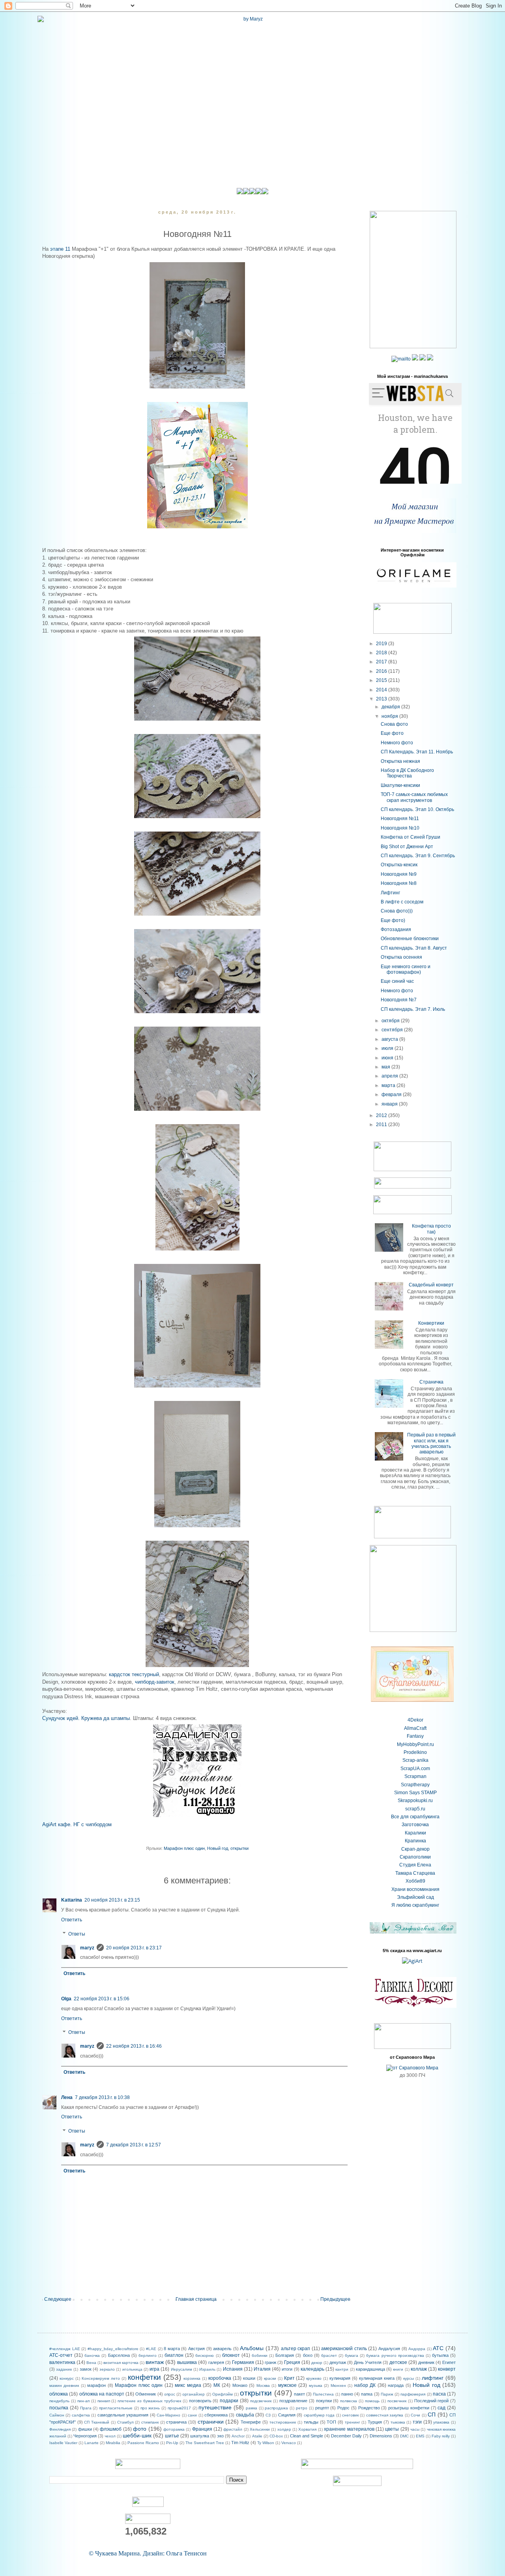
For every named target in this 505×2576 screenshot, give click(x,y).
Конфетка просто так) (431, 1229)
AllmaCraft (415, 1728)
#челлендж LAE (65, 2349)
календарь (312, 2369)
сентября (393, 1030)
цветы (392, 2429)
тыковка (398, 2422)
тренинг (353, 2422)
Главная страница (196, 2299)
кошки (249, 2378)
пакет (299, 2394)
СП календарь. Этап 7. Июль (413, 1009)
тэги (417, 2422)
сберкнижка (216, 2415)
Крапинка (415, 1841)
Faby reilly (441, 2436)
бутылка (440, 2355)
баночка (92, 2355)
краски (270, 2378)
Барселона (119, 2355)
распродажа (276, 2408)
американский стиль (344, 2349)
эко (220, 2436)
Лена (67, 2097)
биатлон (174, 2355)
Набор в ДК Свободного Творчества (407, 773)
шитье (172, 2436)
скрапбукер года (319, 2415)
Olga (66, 1999)
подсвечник (261, 2401)
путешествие (215, 2407)
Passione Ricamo (143, 2443)
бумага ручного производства (395, 2355)
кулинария (340, 2378)
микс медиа (188, 2385)
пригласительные (116, 2408)
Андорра (417, 2349)
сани (192, 2415)
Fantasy (415, 1736)
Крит (289, 2378)
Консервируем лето (101, 2378)
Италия (262, 2369)
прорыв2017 (179, 2408)
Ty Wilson (266, 2443)
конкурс (67, 2378)
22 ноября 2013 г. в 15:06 (102, 1999)
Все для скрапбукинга (415, 1817)
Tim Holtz (240, 2443)
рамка (252, 2408)
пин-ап (83, 2401)
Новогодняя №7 (399, 1000)
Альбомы (252, 2348)
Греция (292, 2362)
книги (398, 2369)
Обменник (146, 2394)
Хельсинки (260, 2429)
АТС (438, 2348)
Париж (387, 2394)
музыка (316, 2385)
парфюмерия (413, 2394)
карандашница (370, 2369)
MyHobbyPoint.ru (415, 1744)
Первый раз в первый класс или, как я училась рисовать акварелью (431, 1443)
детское (398, 2362)
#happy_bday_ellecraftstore (113, 2349)
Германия (243, 2362)
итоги (287, 2369)
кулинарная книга (377, 2378)
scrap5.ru (415, 1809)
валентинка (62, 2362)
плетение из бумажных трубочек (149, 2401)
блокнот (231, 2355)
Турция (375, 2422)
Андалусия (389, 2349)
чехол (110, 2436)
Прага (86, 2408)
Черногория (85, 2436)
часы (415, 2429)
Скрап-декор (415, 1849)
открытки (239, 1848)
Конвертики (431, 1323)
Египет (449, 2362)
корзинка (192, 2378)
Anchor (238, 2436)
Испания (233, 2369)
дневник (426, 2362)
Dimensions (381, 2436)
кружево (314, 2378)
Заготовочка (415, 1825)
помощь (372, 2401)
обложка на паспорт (102, 2394)
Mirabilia (113, 2443)
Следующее (58, 2299)
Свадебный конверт (431, 1285)
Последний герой (432, 2401)
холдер (284, 2429)
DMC (404, 2436)
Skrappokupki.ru (415, 1801)
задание (64, 2369)
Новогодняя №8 (399, 883)
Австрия (196, 2349)
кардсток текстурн (131, 1674)
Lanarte (92, 2443)
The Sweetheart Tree (205, 2443)
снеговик (350, 2415)
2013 (382, 699)
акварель (222, 2349)
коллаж (419, 2369)
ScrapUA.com (415, 1769)
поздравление (293, 2401)
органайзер (194, 2394)
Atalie (257, 2436)
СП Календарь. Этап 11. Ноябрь (417, 752)
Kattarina (72, 1900)
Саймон (57, 2415)
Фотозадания (396, 929)
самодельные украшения (123, 2415)
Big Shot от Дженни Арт (407, 847)
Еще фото (392, 733)
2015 (382, 680)
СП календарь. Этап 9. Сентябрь (418, 856)
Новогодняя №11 (400, 819)
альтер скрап (296, 2349)
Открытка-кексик (399, 865)
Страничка (431, 1382)
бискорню (205, 2355)
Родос (343, 2408)
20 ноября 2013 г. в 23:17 (134, 1948)
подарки (229, 2401)
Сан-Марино (168, 2415)
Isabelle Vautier (63, 2443)
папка (367, 2394)
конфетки (144, 2377)
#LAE (151, 2349)
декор (317, 2363)
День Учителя (368, 2362)
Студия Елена (415, 1865)
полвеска (349, 2401)
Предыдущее (335, 2299)
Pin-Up (172, 2443)
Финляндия (60, 2429)
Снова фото (394, 724)
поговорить (200, 2401)
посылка (59, 2408)
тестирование (283, 2422)
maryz (87, 1948)
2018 (382, 653)
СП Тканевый (97, 2422)
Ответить (72, 1920)
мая (386, 1067)
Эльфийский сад (415, 1897)
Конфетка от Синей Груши (411, 837)
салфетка (81, 2415)
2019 (382, 644)
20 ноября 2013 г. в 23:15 (112, 1900)
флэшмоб (111, 2429)
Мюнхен (338, 2385)
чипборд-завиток (155, 1682)
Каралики (415, 1833)
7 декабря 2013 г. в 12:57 (134, 2145)
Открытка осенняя (401, 957)
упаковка (441, 2422)
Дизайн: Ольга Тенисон (175, 2553)
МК (217, 2385)
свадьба (245, 2415)
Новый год (218, 1848)
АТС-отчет (61, 2355)
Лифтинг (390, 893)
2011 (382, 1125)
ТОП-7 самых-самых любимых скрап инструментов (414, 797)
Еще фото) (393, 920)
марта (389, 1085)
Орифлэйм (223, 2394)
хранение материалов (349, 2429)
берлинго (148, 2355)
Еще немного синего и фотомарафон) (406, 969)
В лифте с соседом (402, 902)
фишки (85, 2429)
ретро (302, 2408)
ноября (390, 716)
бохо (308, 2355)
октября (391, 1021)
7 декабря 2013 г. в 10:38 (102, 2097)
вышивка (187, 2362)
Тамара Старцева (415, 1873)
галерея (216, 2362)
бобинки (260, 2355)
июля (388, 1048)
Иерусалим (181, 2369)
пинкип (104, 2401)
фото (140, 2429)
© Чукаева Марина (114, 2553)
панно (347, 2394)
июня (388, 1058)
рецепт (322, 2408)
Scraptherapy (415, 1785)
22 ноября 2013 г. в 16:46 (134, 2046)
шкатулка (200, 2436)
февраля (392, 1095)
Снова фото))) (397, 911)
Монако (240, 2385)
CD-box (276, 2436)
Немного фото (397, 743)
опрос (170, 2394)
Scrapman (415, 1776)
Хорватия (307, 2429)
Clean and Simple (307, 2436)
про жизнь (150, 2408)
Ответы (77, 1934)
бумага (352, 2355)
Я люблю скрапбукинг (415, 1905)
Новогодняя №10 (400, 828)
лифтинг (433, 2378)
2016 (382, 671)
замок (86, 2369)
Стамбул (125, 2422)
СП (432, 2415)
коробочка (220, 2378)
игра (154, 2369)
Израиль (207, 2369)
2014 (382, 690)
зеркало (107, 2369)
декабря (391, 707)
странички (211, 2422)
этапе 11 (59, 249)
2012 (382, 1115)
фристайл (233, 2429)
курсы (409, 2378)
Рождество (369, 2408)
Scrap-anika (415, 1760)
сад (441, 2408)
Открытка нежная (400, 761)
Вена (91, 2363)
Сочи (415, 2415)
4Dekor (415, 1720)
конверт (447, 2369)
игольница (132, 2369)
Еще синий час (397, 981)
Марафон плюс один (184, 1848)
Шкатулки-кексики (400, 785)
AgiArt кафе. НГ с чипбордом (77, 1824)
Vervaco (289, 2443)
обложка (59, 2394)
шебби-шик (137, 2435)
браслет (329, 2355)
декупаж (338, 2362)
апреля (390, 1076)
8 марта (172, 2349)
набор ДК (365, 2385)
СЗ (268, 2415)
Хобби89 (415, 1881)
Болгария (285, 2355)
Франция (202, 2429)
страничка (176, 2422)
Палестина (323, 2394)
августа (390, 1039)
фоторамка (174, 2429)
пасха (439, 2394)
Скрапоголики (415, 1857)
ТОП (331, 2422)
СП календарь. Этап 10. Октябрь (417, 809)
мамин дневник (64, 2385)
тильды (311, 2422)
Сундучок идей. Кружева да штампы (86, 1718)
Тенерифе (251, 2422)
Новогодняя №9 (399, 874)
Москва (263, 2385)
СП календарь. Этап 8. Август (414, 948)
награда (396, 2385)
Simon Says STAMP (415, 1793)
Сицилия (287, 2415)
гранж (270, 2362)
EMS (420, 2436)
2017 (382, 662)
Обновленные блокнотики (410, 939)
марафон (96, 2385)
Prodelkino (415, 1752)
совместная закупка (385, 2415)
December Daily (346, 2436)
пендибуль (59, 2401)
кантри (342, 2369)
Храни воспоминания (415, 1889)
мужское (287, 2385)
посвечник (397, 2401)
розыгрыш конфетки (409, 2408)
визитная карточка (121, 2363)
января (390, 1104)
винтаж (155, 2362)
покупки (324, 2401)
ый (156, 1674)
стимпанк (150, 2422)
